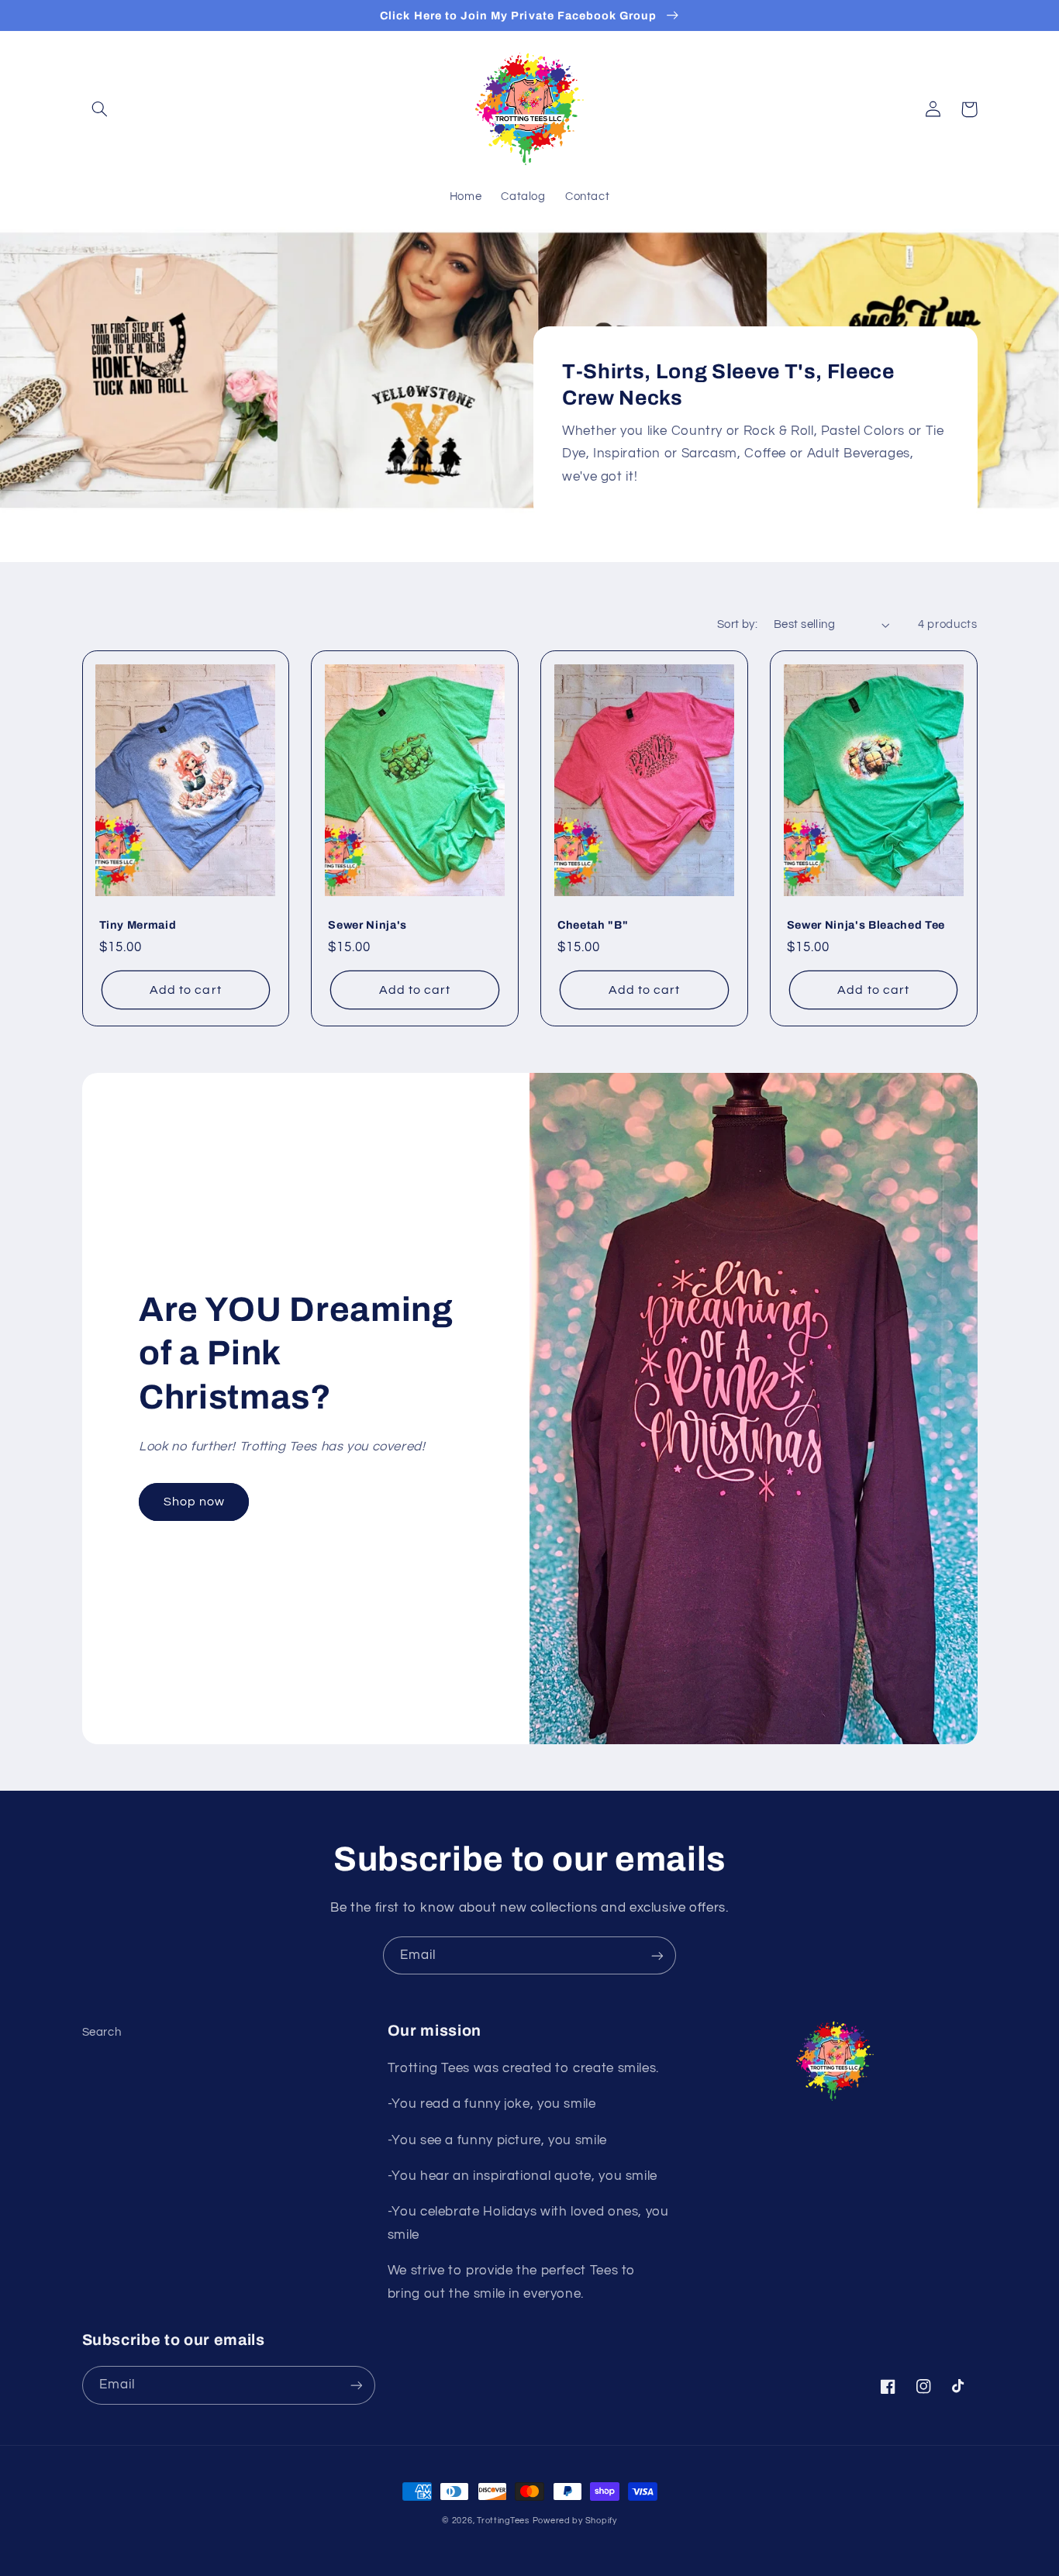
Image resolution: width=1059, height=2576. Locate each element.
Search (102, 2032)
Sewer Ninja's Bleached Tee (866, 925)
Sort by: (737, 624)
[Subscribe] (657, 1955)
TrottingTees (503, 2521)
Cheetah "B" (593, 925)
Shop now (194, 1502)
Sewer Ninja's (367, 925)
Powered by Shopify (575, 2521)
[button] (100, 109)
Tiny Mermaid (138, 925)
